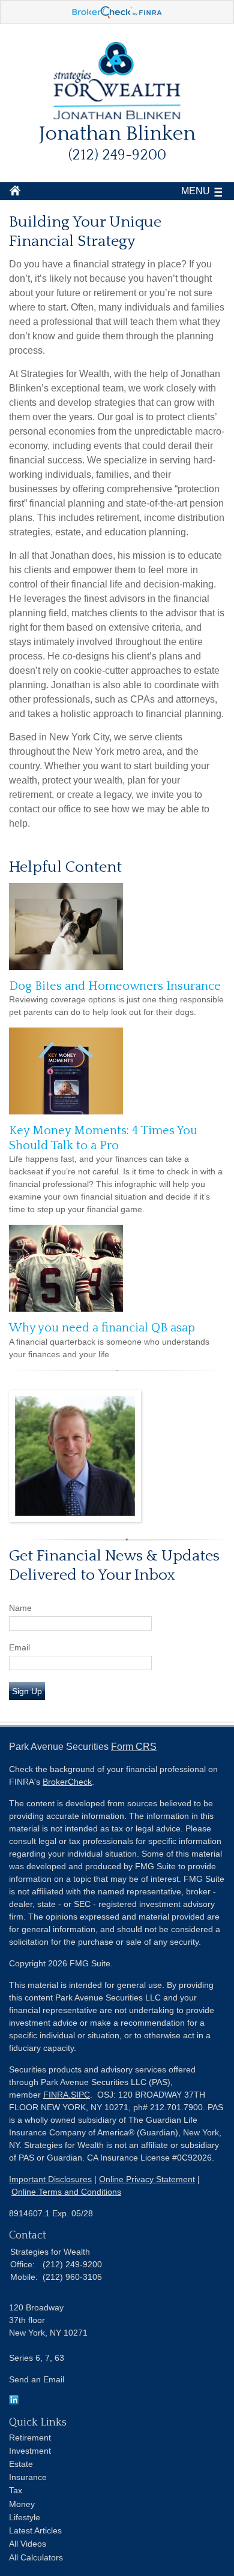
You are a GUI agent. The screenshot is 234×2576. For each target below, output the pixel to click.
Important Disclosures (50, 2179)
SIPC (80, 2095)
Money (22, 2504)
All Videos (28, 2544)
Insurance (28, 2477)
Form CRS (134, 1747)
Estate (21, 2464)
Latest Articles (35, 2530)
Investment (30, 2451)
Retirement (30, 2438)
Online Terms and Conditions (66, 2192)
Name (20, 1608)
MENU (196, 191)
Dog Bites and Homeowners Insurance (115, 986)
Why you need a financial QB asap (102, 1328)
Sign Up (27, 1691)
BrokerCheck (67, 1782)
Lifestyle (25, 2517)
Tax (16, 2490)
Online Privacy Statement (147, 2179)
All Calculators (36, 2557)
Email (19, 1647)
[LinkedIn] (14, 2402)
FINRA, (57, 2095)
